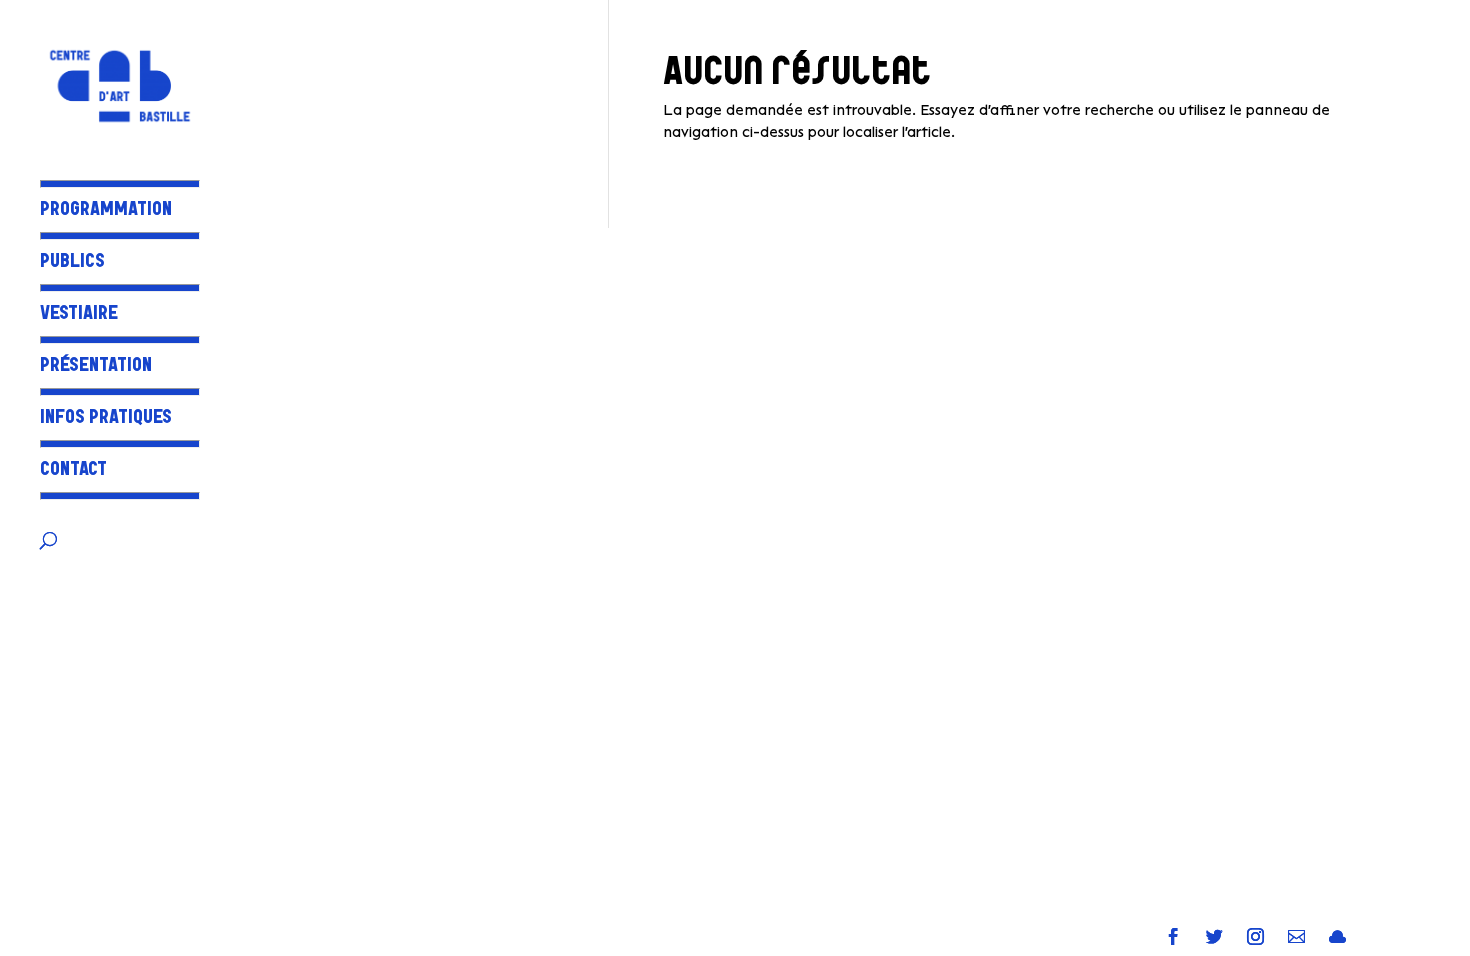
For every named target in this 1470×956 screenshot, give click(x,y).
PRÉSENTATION (96, 367)
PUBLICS (72, 263)
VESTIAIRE (79, 315)
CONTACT (73, 471)
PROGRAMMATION (106, 211)
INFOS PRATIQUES (106, 419)
